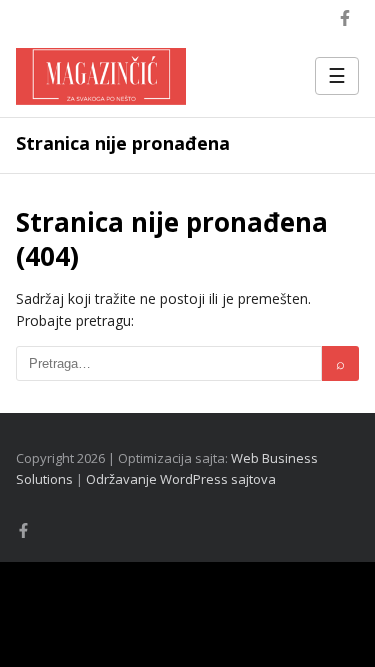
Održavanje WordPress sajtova (181, 479)
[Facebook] (345, 18)
